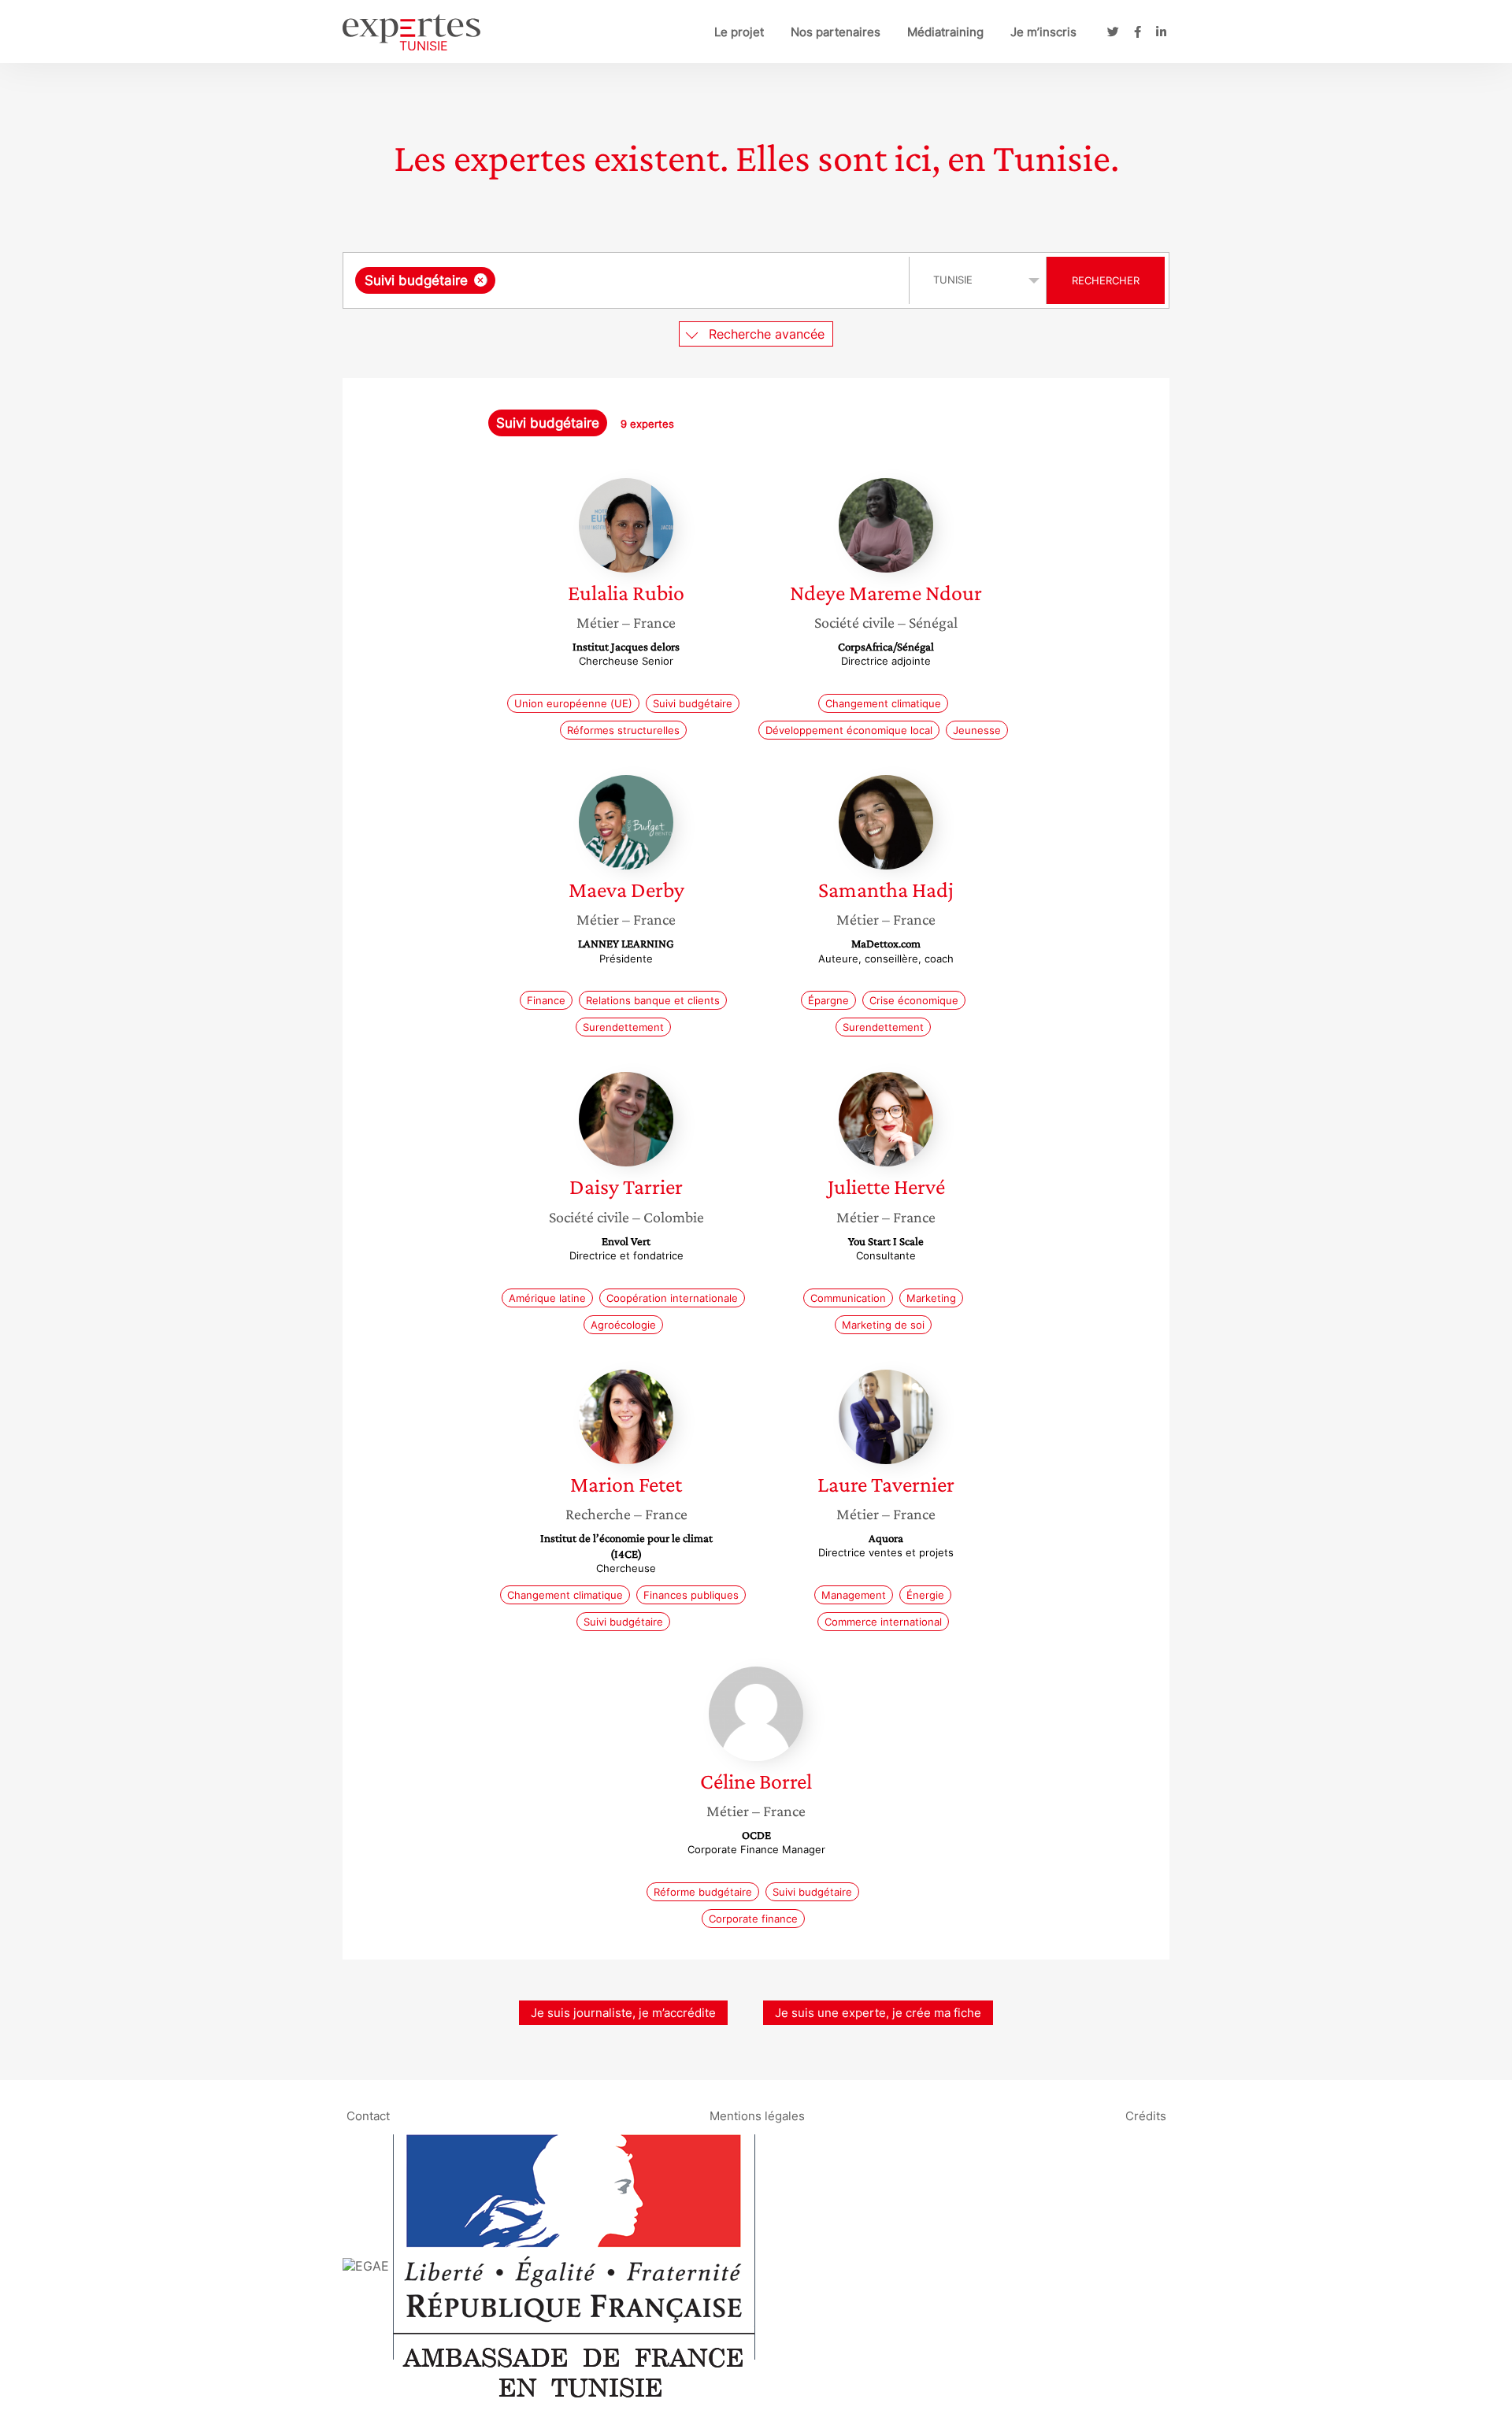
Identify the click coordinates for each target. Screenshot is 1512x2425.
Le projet (739, 32)
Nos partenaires (836, 32)
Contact (368, 2115)
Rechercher (1106, 280)
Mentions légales (757, 2115)
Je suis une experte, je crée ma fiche (878, 2013)
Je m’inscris (1043, 32)
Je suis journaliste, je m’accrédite (623, 2013)
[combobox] (628, 280)
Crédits (1146, 2115)
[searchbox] (657, 280)
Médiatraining (945, 32)
